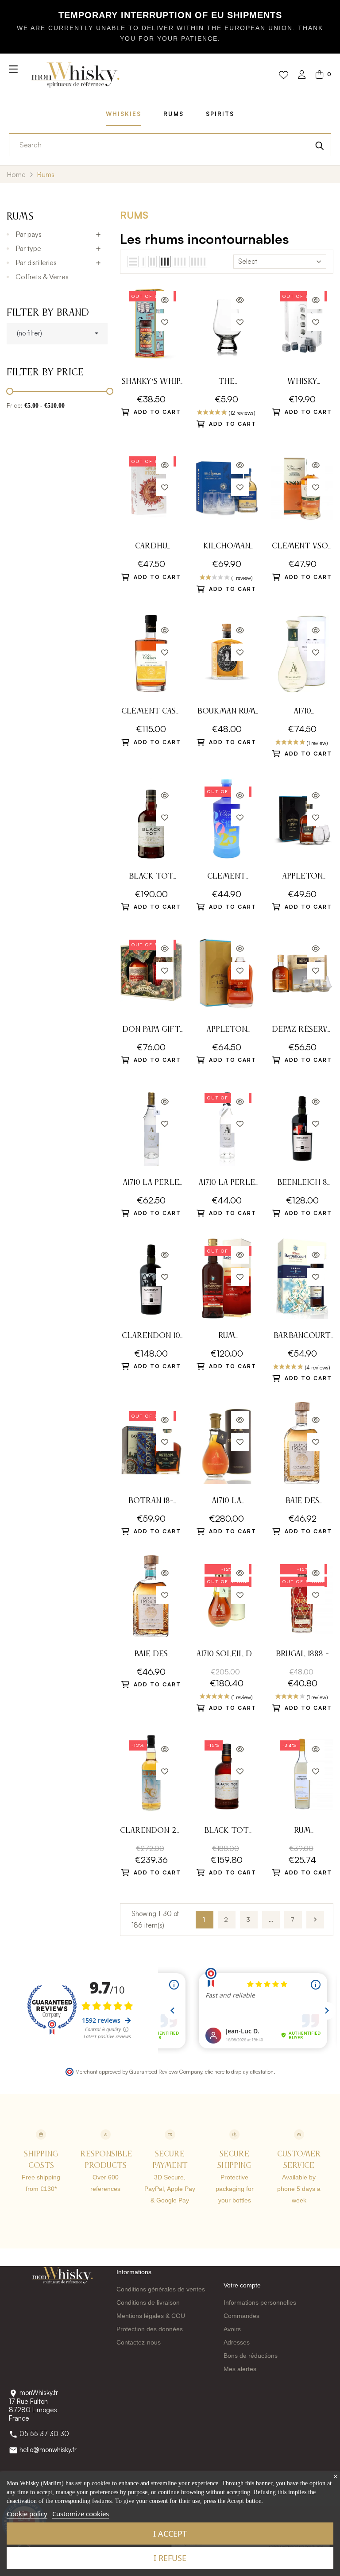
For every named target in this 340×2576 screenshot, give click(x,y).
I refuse (170, 2558)
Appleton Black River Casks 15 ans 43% (227, 1031)
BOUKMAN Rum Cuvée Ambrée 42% (226, 712)
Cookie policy (27, 2514)
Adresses (237, 2342)
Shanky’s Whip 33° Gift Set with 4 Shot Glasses (151, 383)
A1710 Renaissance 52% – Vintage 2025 (302, 712)
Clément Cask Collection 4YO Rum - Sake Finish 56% (151, 712)
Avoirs (232, 2329)
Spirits (220, 114)
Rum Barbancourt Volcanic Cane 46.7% (226, 1337)
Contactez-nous (139, 2342)
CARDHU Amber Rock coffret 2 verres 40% (151, 547)
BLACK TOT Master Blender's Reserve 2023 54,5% (226, 1832)
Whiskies (124, 114)
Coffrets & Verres (42, 277)
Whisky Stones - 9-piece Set (302, 383)
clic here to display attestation (239, 2071)
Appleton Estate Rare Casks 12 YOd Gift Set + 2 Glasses (302, 877)
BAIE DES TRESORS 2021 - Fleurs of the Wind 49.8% (302, 1502)
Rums (174, 114)
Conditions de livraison (148, 2302)
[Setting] (302, 75)
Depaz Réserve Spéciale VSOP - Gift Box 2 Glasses (302, 1031)
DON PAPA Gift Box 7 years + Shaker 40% (151, 1031)
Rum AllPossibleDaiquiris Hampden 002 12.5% (302, 1832)
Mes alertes (240, 2369)
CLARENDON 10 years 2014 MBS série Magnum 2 (151, 1337)
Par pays (29, 234)
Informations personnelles (260, 2302)
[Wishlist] (284, 75)
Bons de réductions (251, 2356)
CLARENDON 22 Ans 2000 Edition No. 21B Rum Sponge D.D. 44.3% (151, 1832)
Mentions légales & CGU (151, 2316)
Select (248, 261)
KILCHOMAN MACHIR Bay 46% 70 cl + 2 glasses (226, 547)
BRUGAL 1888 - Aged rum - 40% (302, 1655)
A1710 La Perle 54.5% (227, 1184)
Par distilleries (36, 262)
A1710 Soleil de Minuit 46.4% (226, 1655)
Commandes (241, 2316)
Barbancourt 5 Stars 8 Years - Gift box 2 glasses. (302, 1337)
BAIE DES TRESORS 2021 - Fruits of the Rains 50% (151, 1655)
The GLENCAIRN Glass (226, 383)
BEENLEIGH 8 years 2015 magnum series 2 (302, 1184)
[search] (320, 145)
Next (315, 1920)
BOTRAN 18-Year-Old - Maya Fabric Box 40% (151, 1502)
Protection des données (150, 2329)
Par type (28, 248)
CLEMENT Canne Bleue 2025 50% (226, 877)
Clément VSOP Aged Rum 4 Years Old (302, 547)
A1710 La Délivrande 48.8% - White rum (226, 1502)
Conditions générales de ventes (161, 2289)
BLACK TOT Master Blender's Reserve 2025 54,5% (151, 877)
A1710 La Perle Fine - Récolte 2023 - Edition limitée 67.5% (151, 1184)
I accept (170, 2534)
